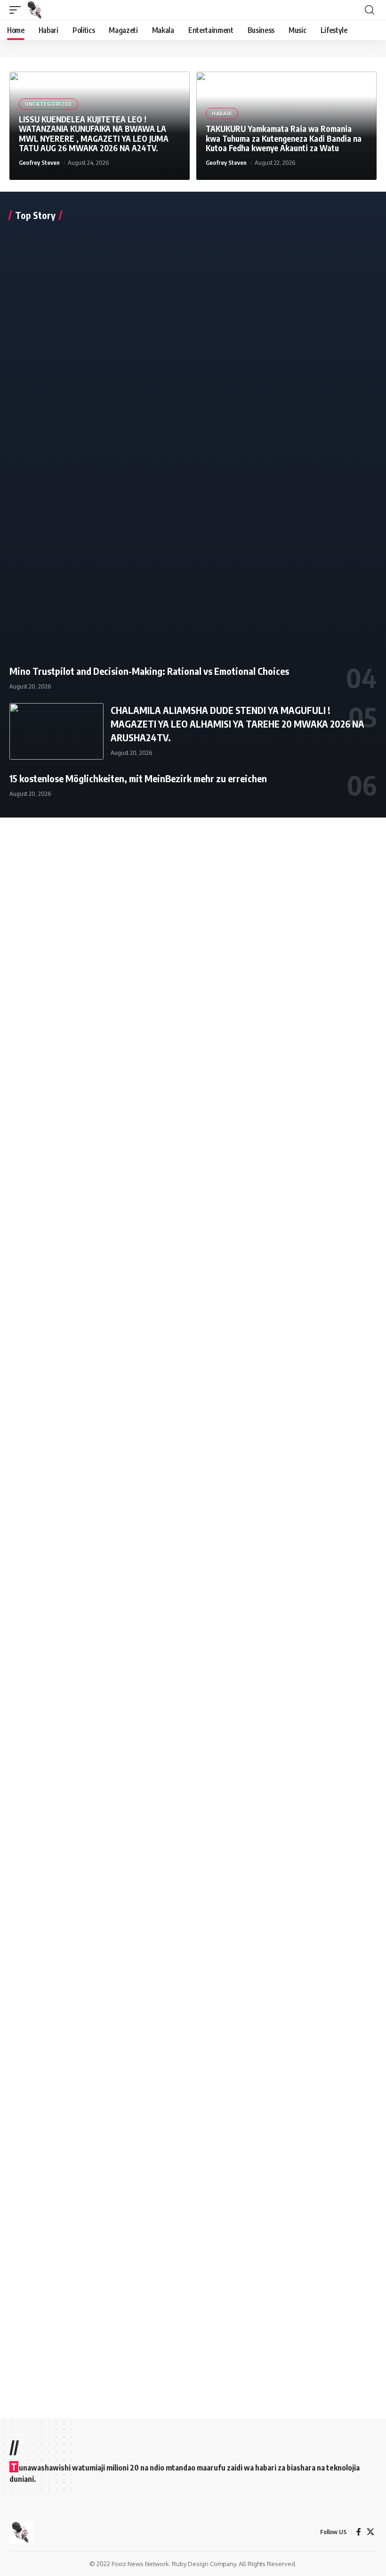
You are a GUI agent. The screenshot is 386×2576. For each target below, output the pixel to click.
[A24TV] (35, 10)
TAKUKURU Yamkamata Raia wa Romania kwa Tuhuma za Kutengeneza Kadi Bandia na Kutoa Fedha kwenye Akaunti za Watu (284, 138)
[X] (370, 2532)
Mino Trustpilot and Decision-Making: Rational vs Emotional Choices (149, 671)
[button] (17, 10)
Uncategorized (48, 104)
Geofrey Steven (39, 162)
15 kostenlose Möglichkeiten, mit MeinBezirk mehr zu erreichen (138, 778)
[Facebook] (359, 2532)
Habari (222, 113)
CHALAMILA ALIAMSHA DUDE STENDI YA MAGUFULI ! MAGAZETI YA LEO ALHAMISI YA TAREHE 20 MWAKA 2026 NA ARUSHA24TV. (237, 724)
